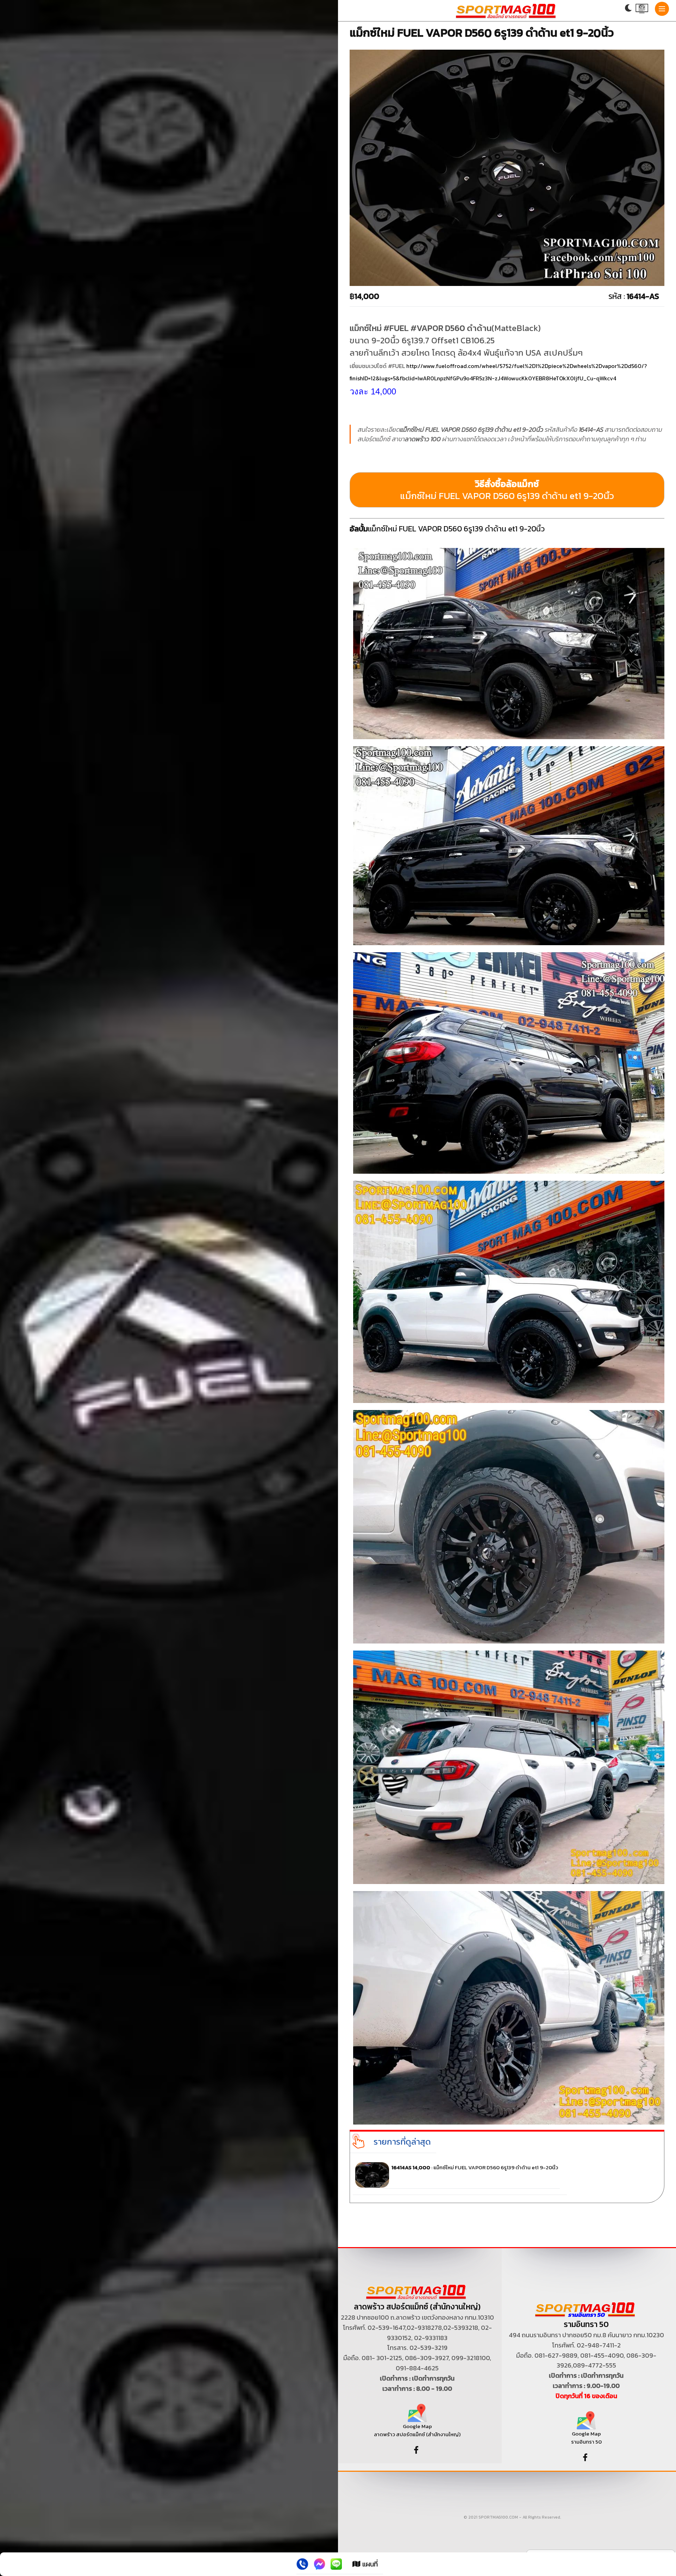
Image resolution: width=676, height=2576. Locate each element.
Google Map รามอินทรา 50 (586, 2438)
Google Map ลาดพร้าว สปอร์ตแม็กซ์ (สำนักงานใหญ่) (417, 2430)
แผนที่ (369, 2564)
